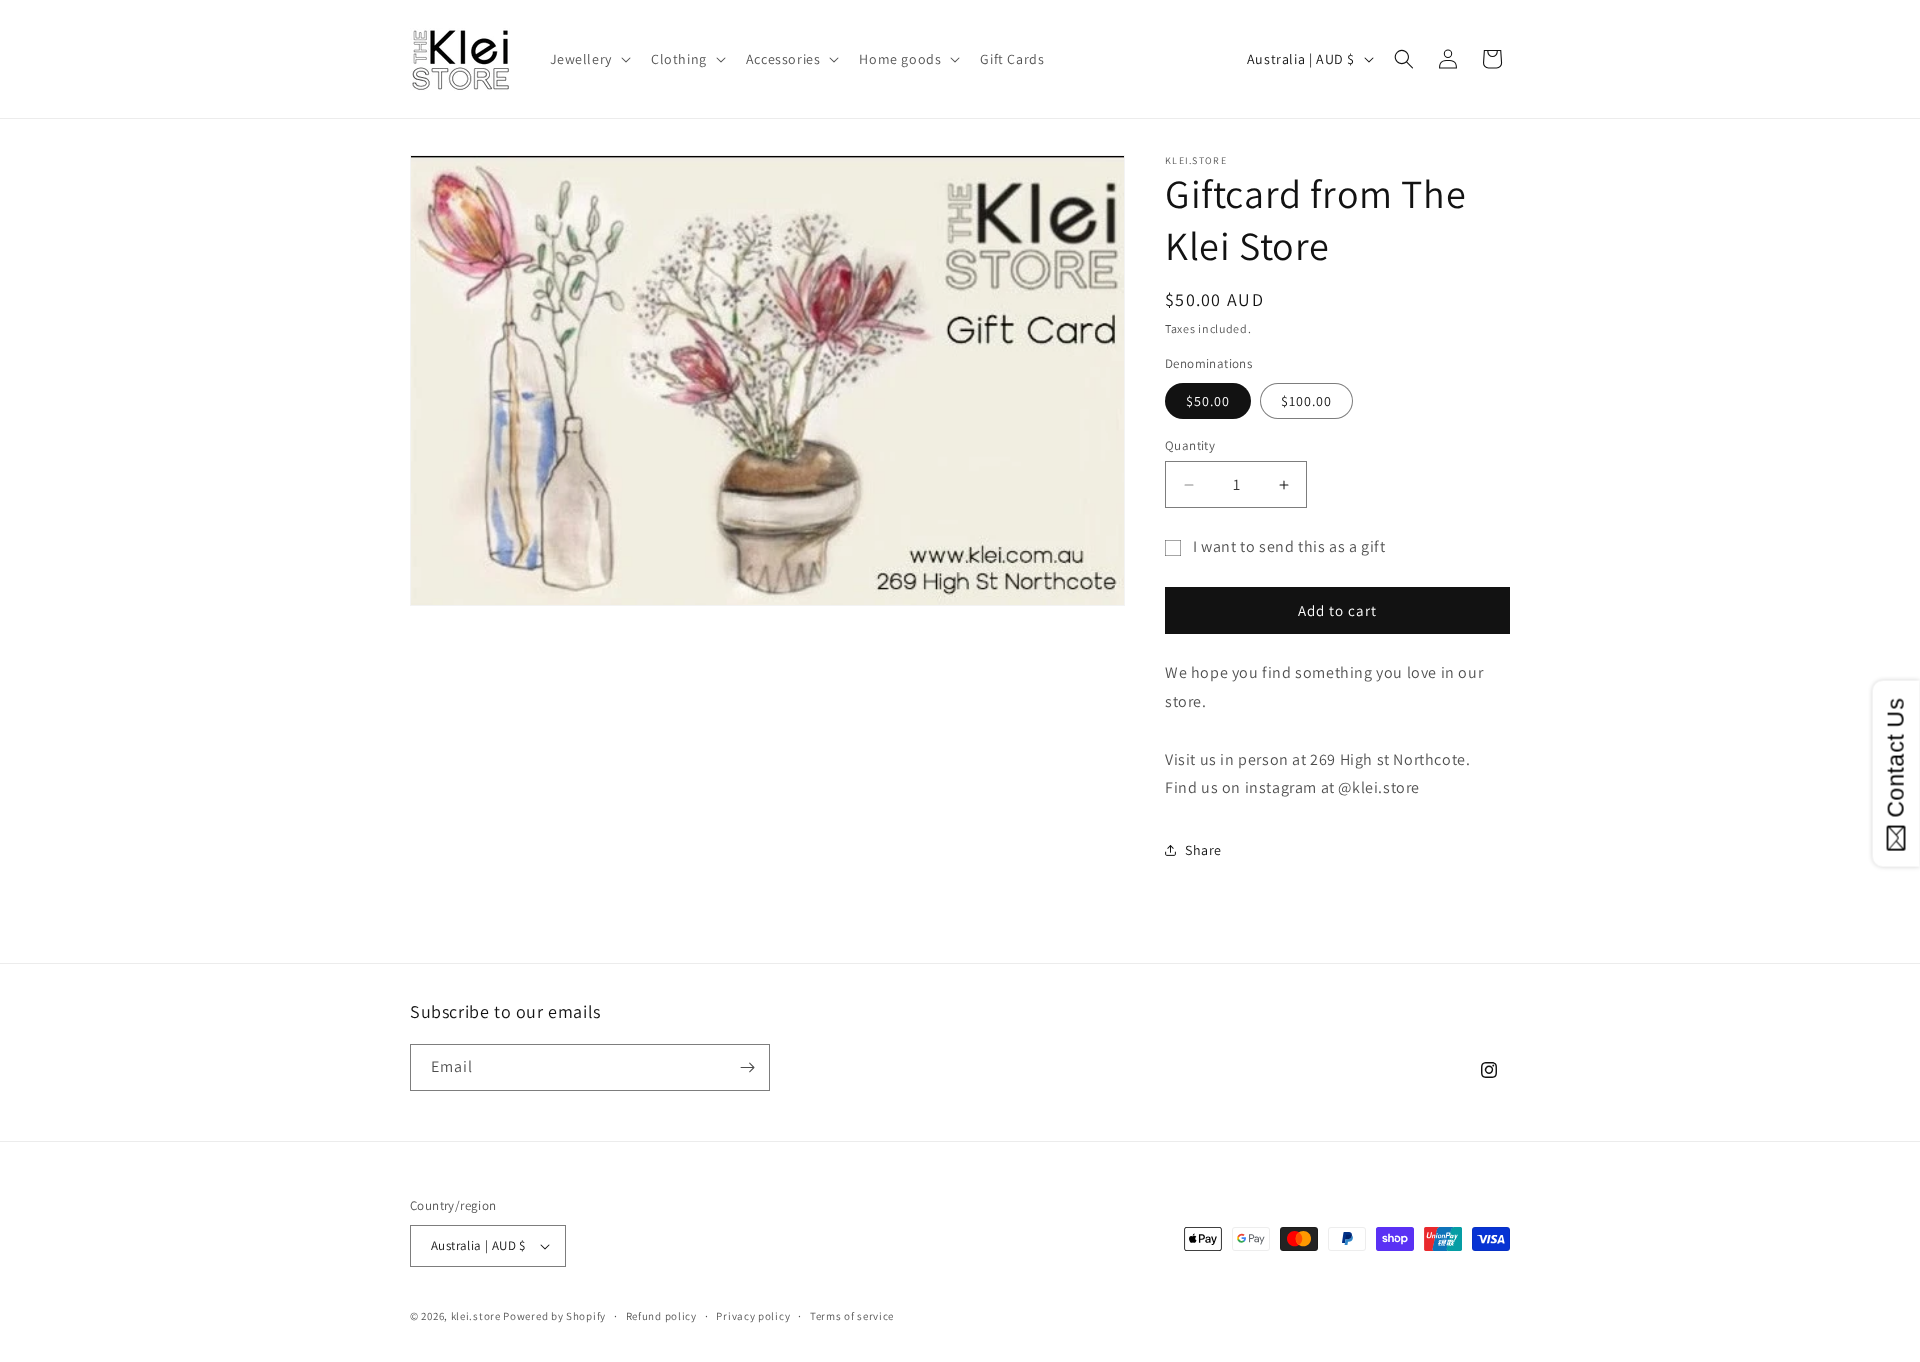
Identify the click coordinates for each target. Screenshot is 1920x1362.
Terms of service (852, 1316)
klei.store (476, 1316)
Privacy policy (753, 1316)
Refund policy (661, 1316)
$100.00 (1306, 401)
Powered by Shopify (554, 1316)
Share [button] (1203, 850)
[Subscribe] (747, 1067)
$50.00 (1208, 401)
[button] (588, 59)
